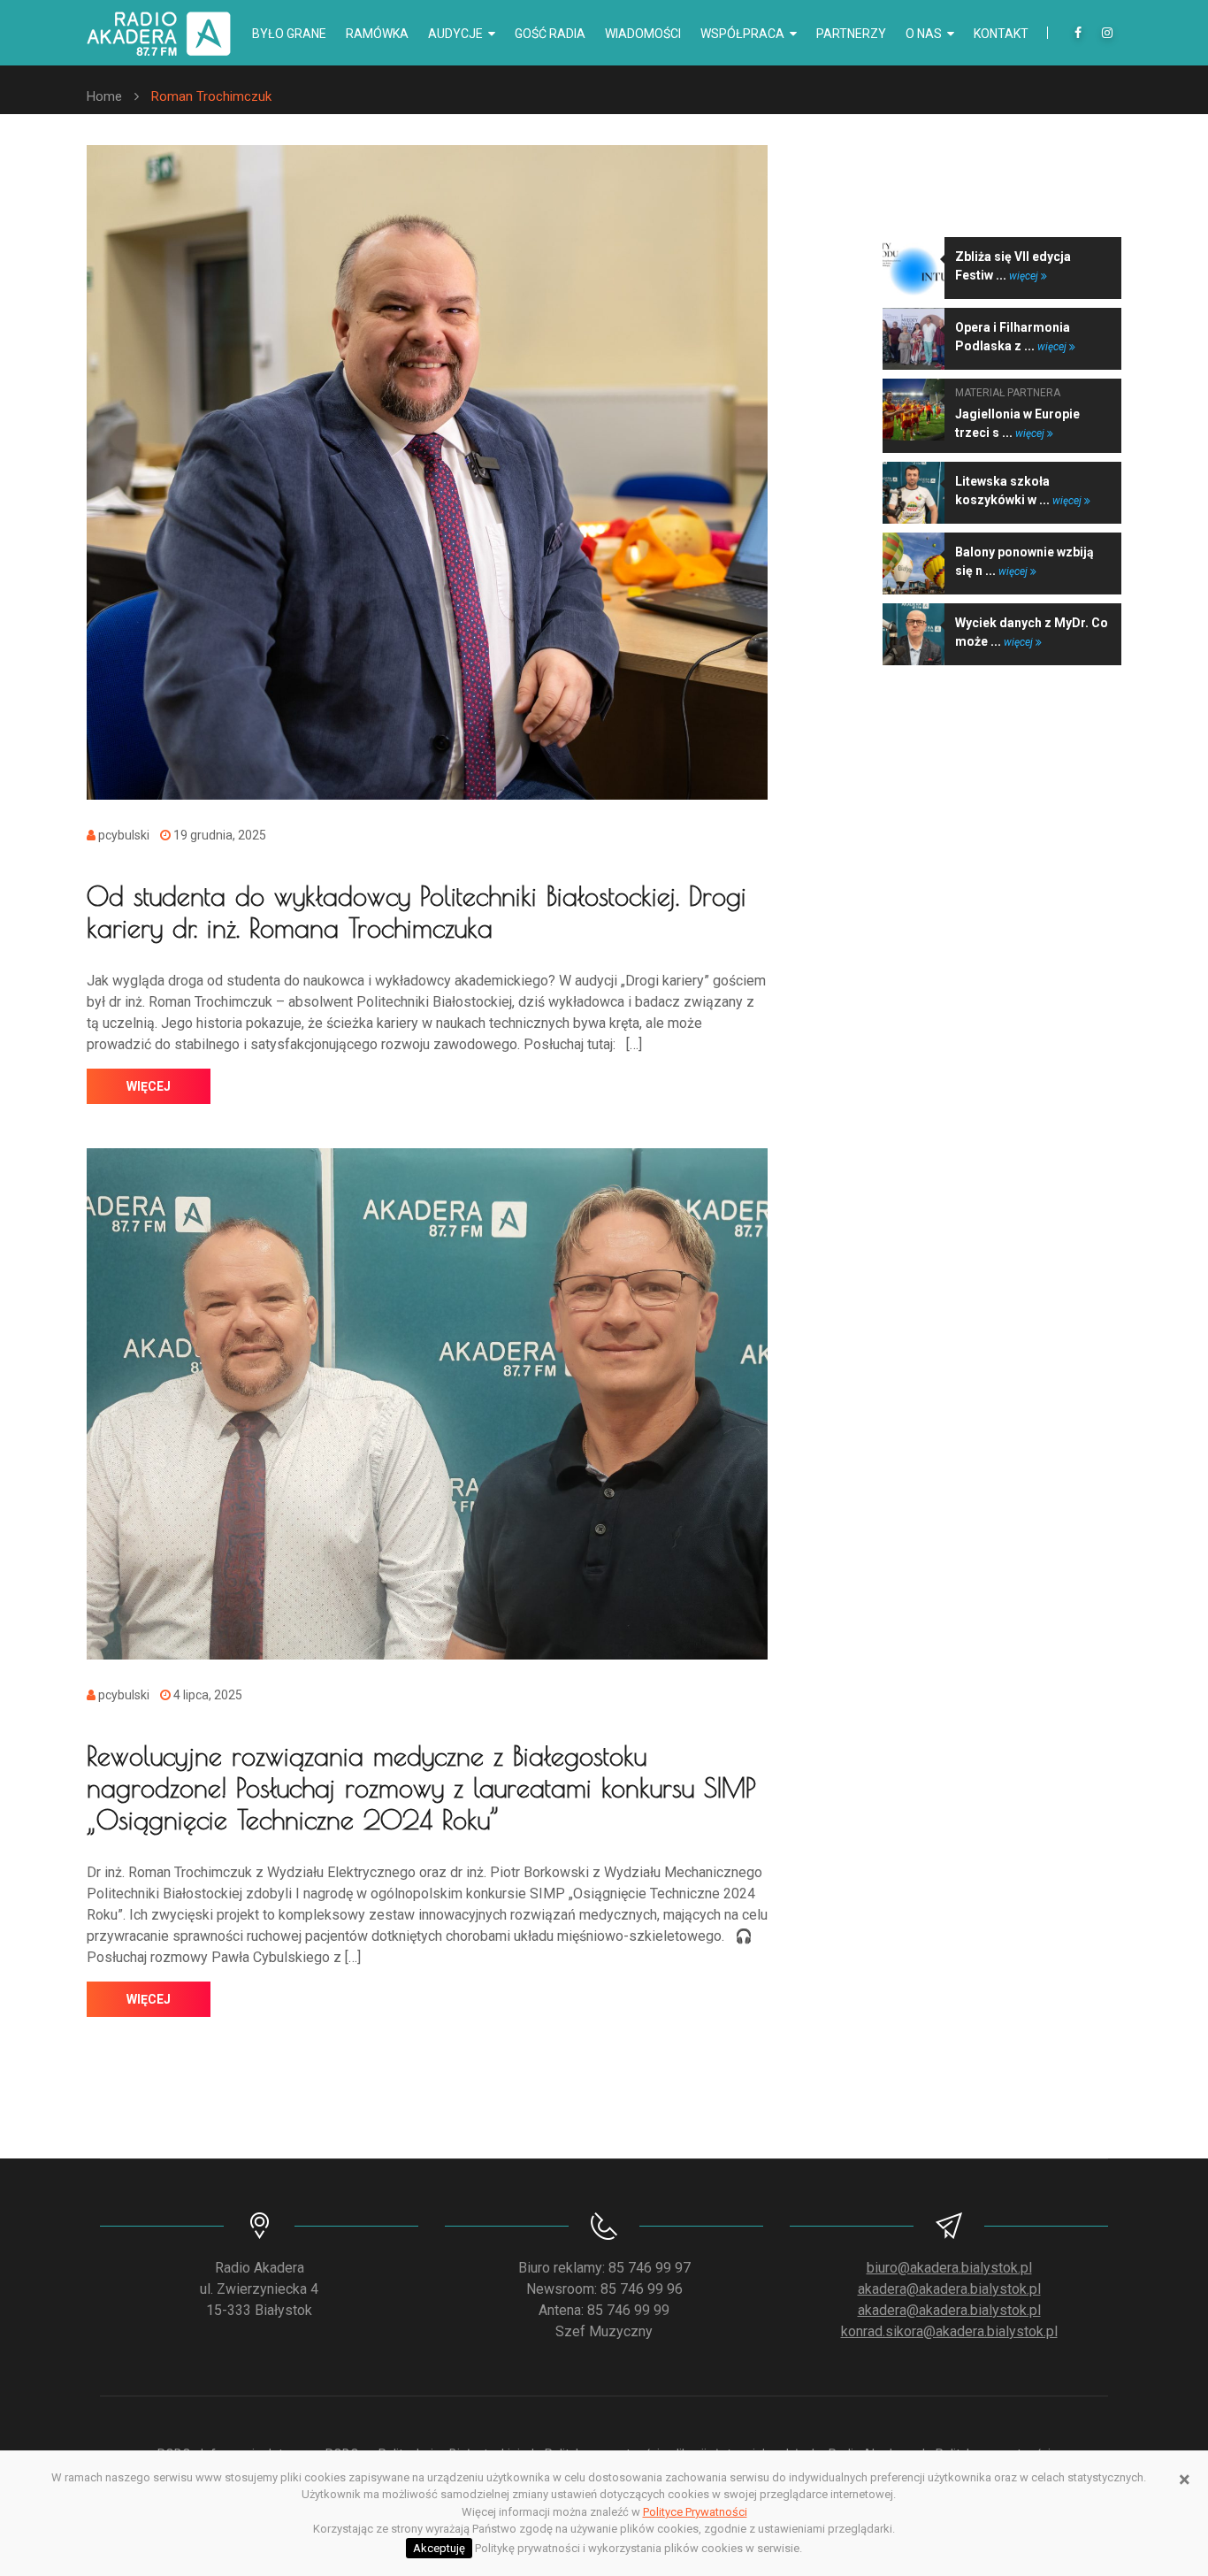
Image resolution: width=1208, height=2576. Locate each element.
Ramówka (377, 34)
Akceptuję (439, 2548)
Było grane (289, 34)
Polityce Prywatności (695, 2512)
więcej (149, 1086)
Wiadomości (643, 34)
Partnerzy (851, 34)
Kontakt (1001, 34)
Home (104, 96)
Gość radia (550, 34)
